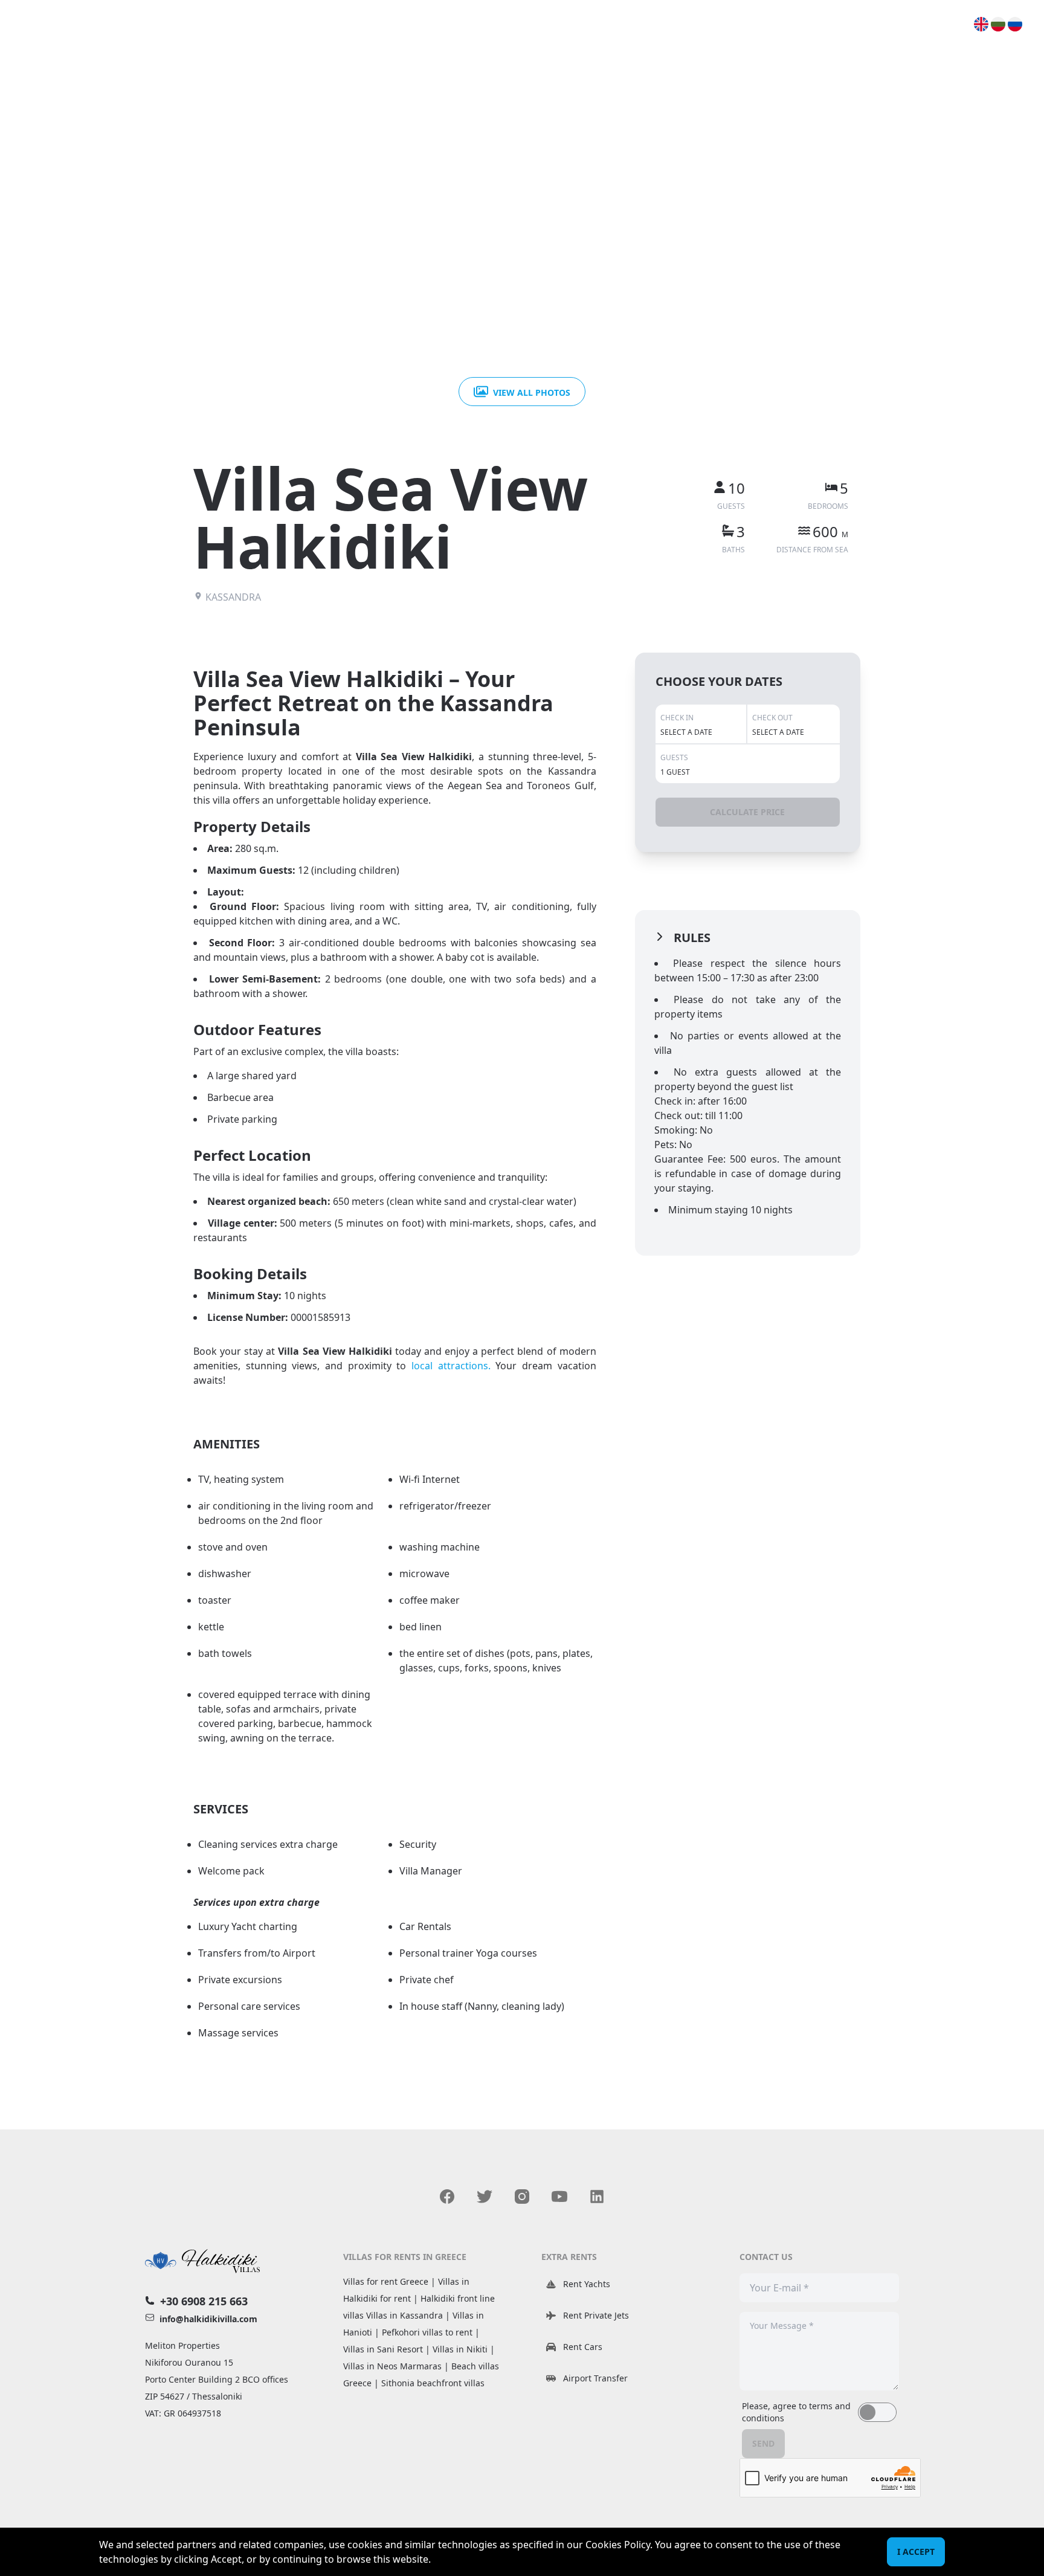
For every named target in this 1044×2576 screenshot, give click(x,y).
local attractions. (451, 1366)
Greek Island (919, 24)
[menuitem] (982, 24)
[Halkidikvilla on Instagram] (522, 2197)
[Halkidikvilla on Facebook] (447, 2197)
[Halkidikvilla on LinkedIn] (597, 2197)
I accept (916, 2552)
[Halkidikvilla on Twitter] (485, 2197)
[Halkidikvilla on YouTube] (559, 2197)
